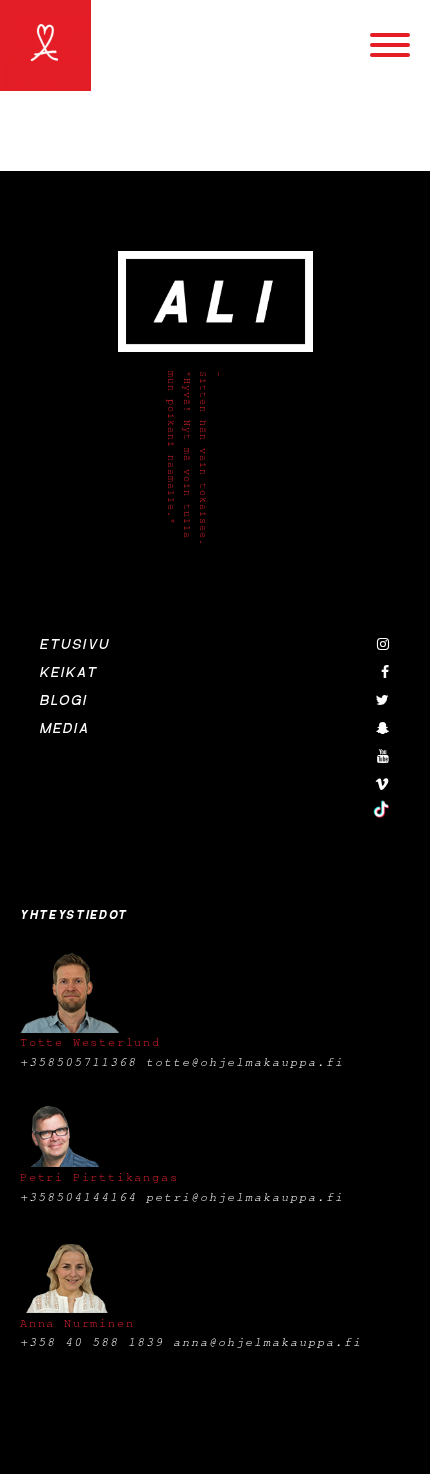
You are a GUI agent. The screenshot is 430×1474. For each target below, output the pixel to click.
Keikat (69, 673)
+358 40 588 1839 (92, 1342)
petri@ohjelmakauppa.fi (245, 1197)
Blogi (64, 701)
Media (65, 729)
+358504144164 (78, 1197)
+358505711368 (78, 1062)
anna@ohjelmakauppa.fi (267, 1342)
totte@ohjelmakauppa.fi (245, 1062)
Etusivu (75, 645)
